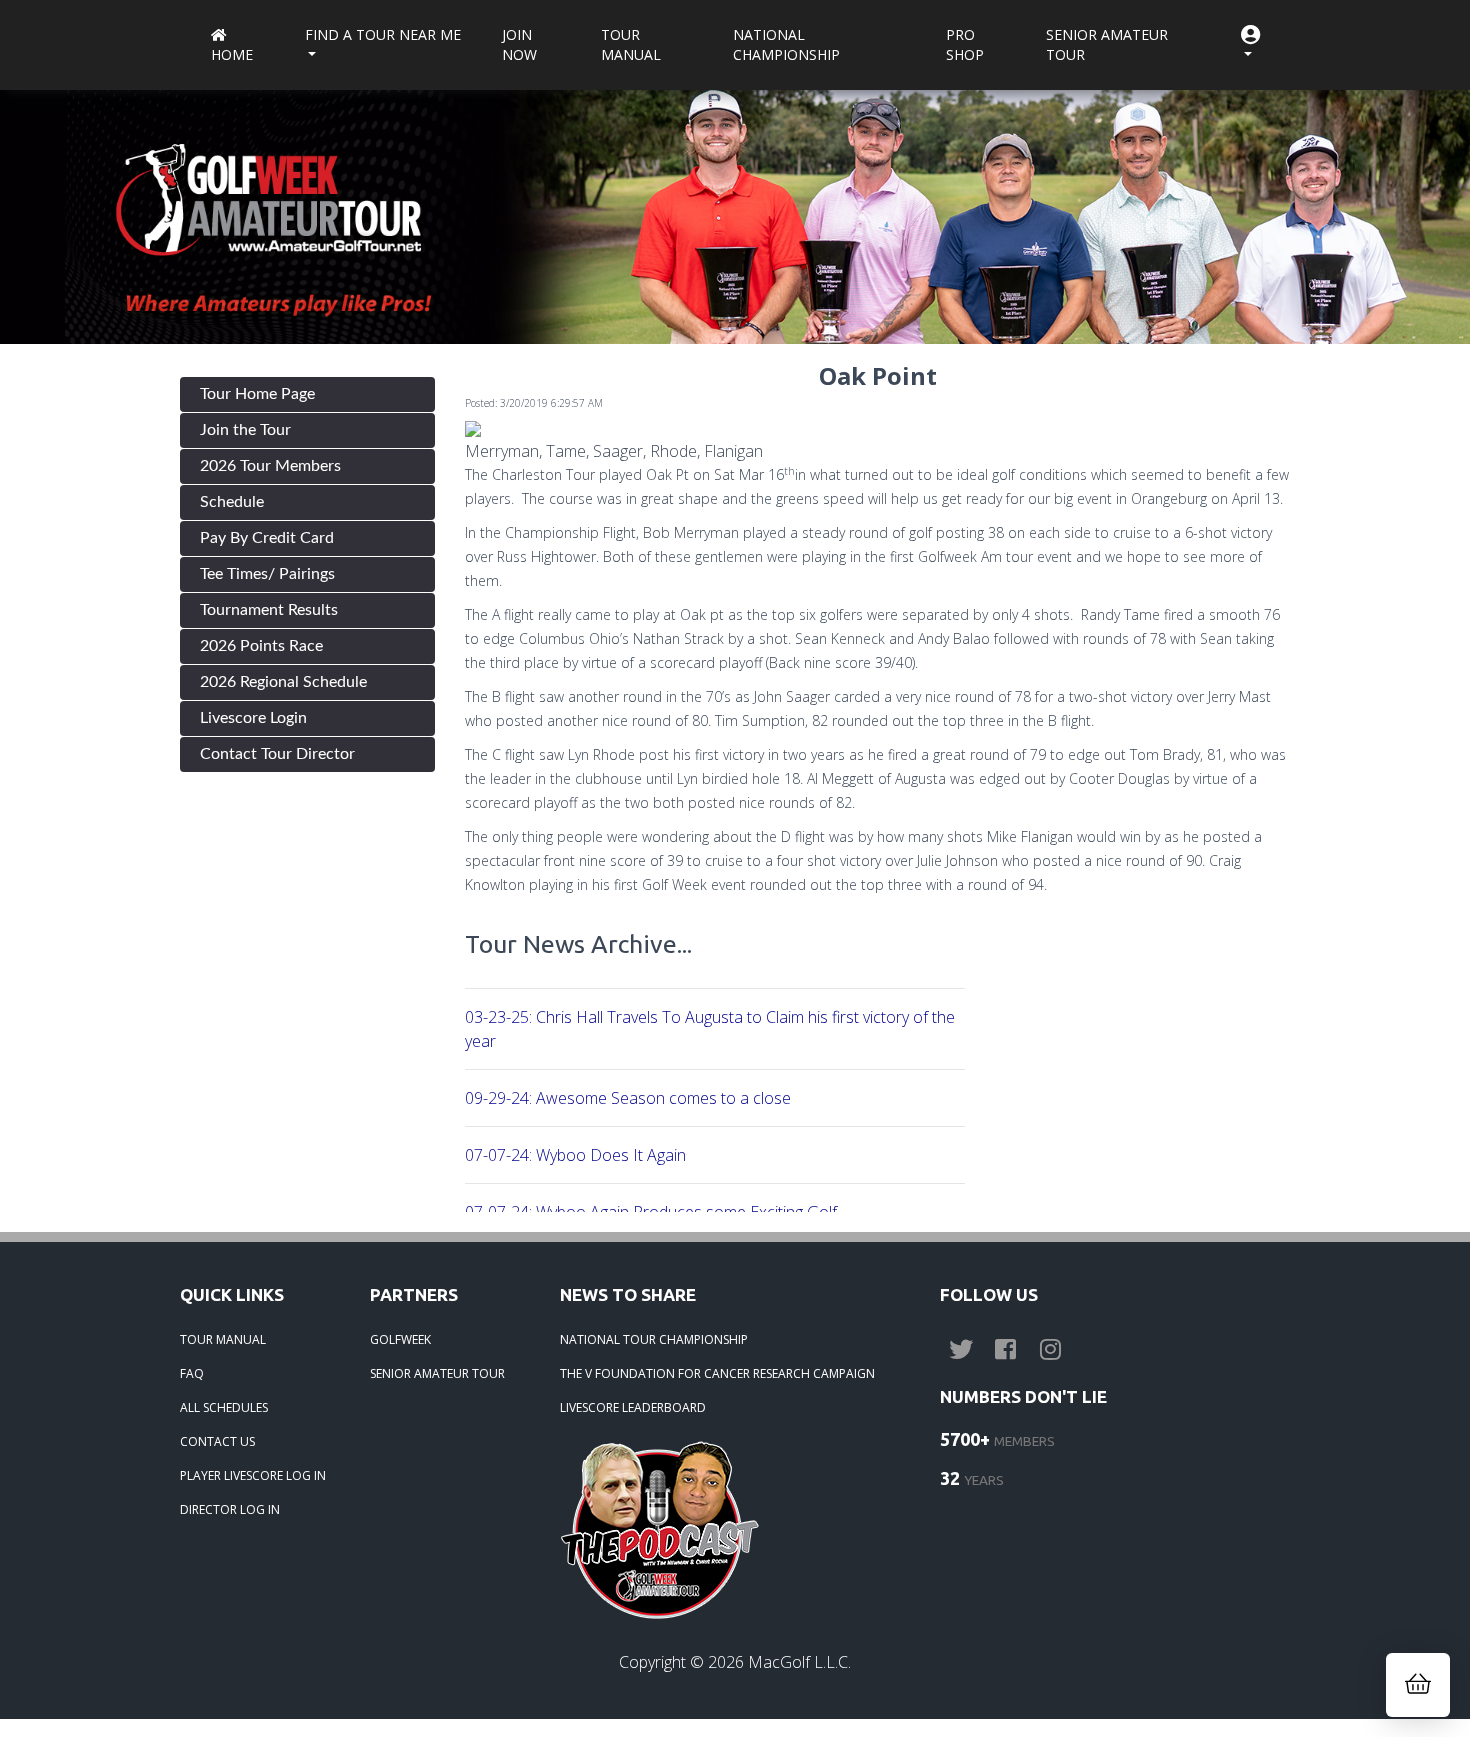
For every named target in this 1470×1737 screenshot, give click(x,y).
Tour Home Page (257, 394)
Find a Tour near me (383, 34)
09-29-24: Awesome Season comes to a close (628, 1098)
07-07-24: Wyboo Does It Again (575, 1155)
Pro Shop (965, 44)
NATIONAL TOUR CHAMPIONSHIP (654, 1339)
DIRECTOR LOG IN (230, 1509)
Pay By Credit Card (267, 538)
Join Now (519, 44)
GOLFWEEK (400, 1339)
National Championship (786, 44)
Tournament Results (269, 610)
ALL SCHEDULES (224, 1407)
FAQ (192, 1373)
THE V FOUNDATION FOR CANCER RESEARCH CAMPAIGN (717, 1373)
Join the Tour (245, 430)
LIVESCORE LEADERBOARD (633, 1407)
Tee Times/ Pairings (267, 574)
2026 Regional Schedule (283, 682)
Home (232, 54)
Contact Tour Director (277, 754)
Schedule (232, 502)
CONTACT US (217, 1441)
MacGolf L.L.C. (799, 1662)
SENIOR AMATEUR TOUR (437, 1373)
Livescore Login (253, 718)
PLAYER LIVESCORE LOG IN (253, 1475)
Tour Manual (631, 44)
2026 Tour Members (270, 466)
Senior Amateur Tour (1107, 44)
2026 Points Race (261, 646)
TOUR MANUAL (223, 1339)
